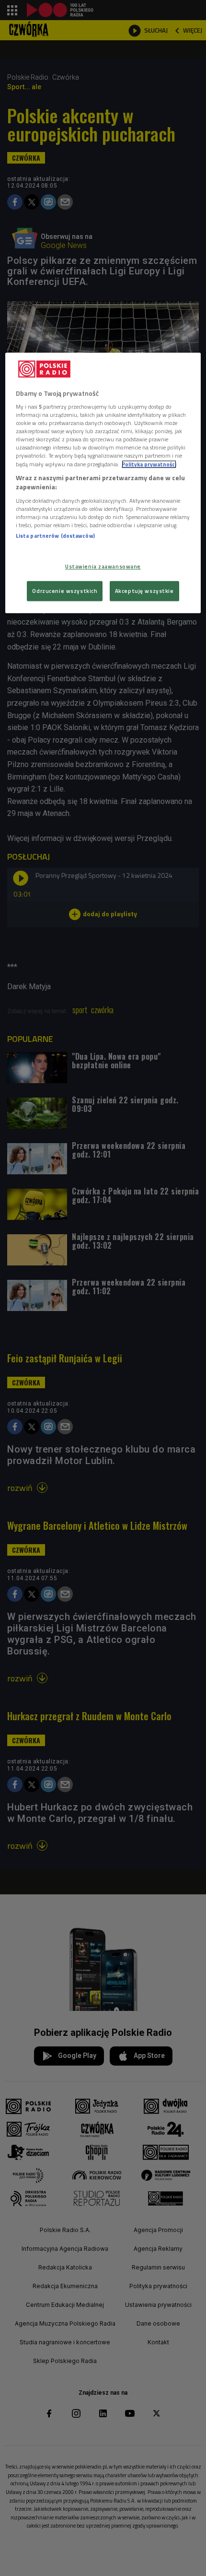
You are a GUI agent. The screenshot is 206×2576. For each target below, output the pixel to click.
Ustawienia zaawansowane (103, 567)
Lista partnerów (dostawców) (55, 536)
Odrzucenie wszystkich (65, 591)
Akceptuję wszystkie (144, 591)
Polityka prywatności (149, 464)
